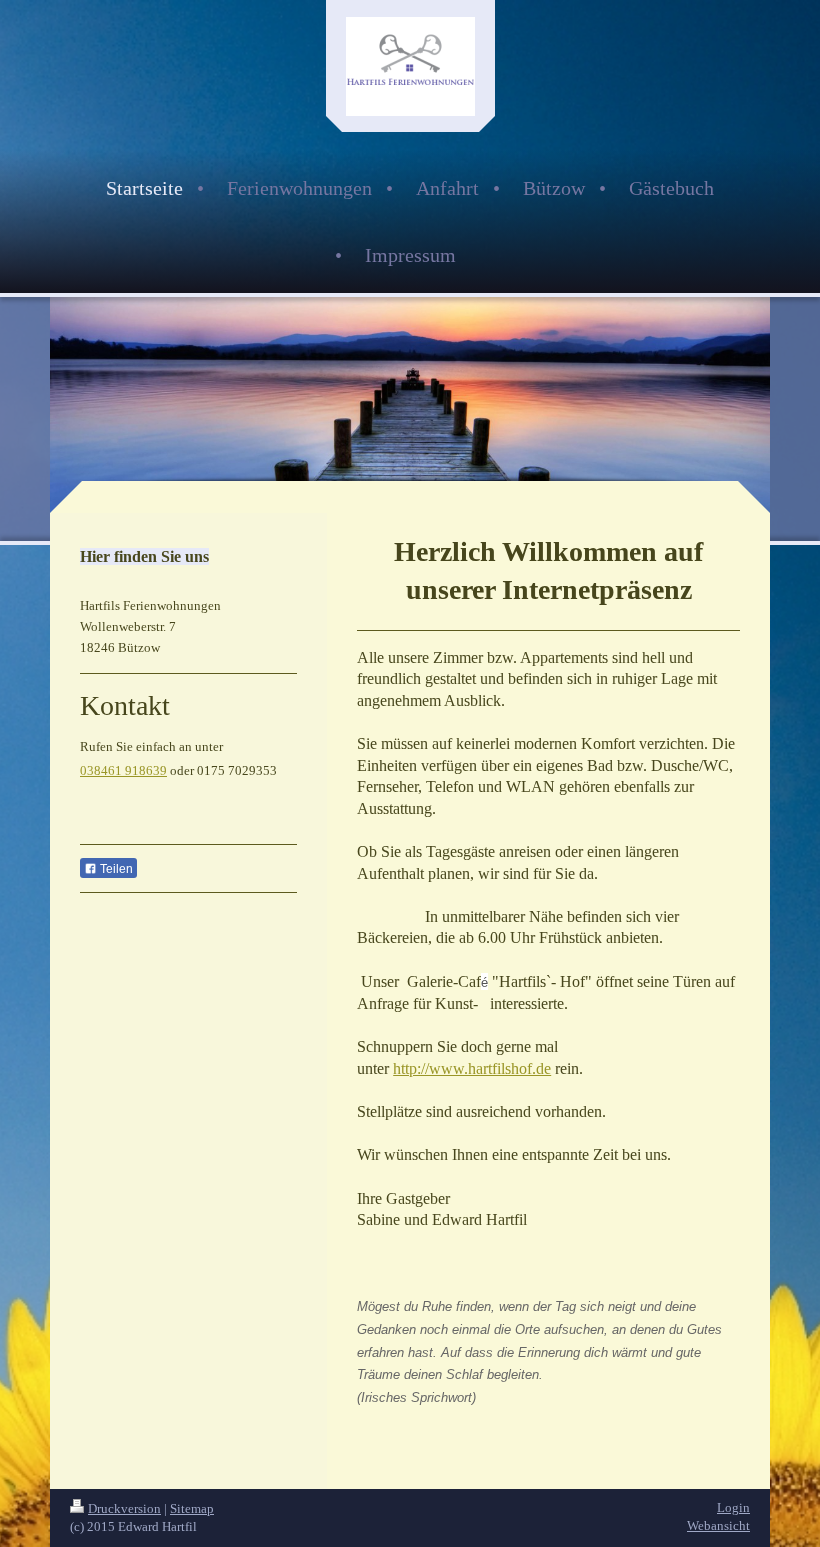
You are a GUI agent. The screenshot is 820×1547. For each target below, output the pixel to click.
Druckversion (124, 1508)
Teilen (115, 869)
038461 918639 (123, 770)
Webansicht (718, 1525)
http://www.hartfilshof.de (472, 1068)
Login (733, 1507)
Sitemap (192, 1508)
